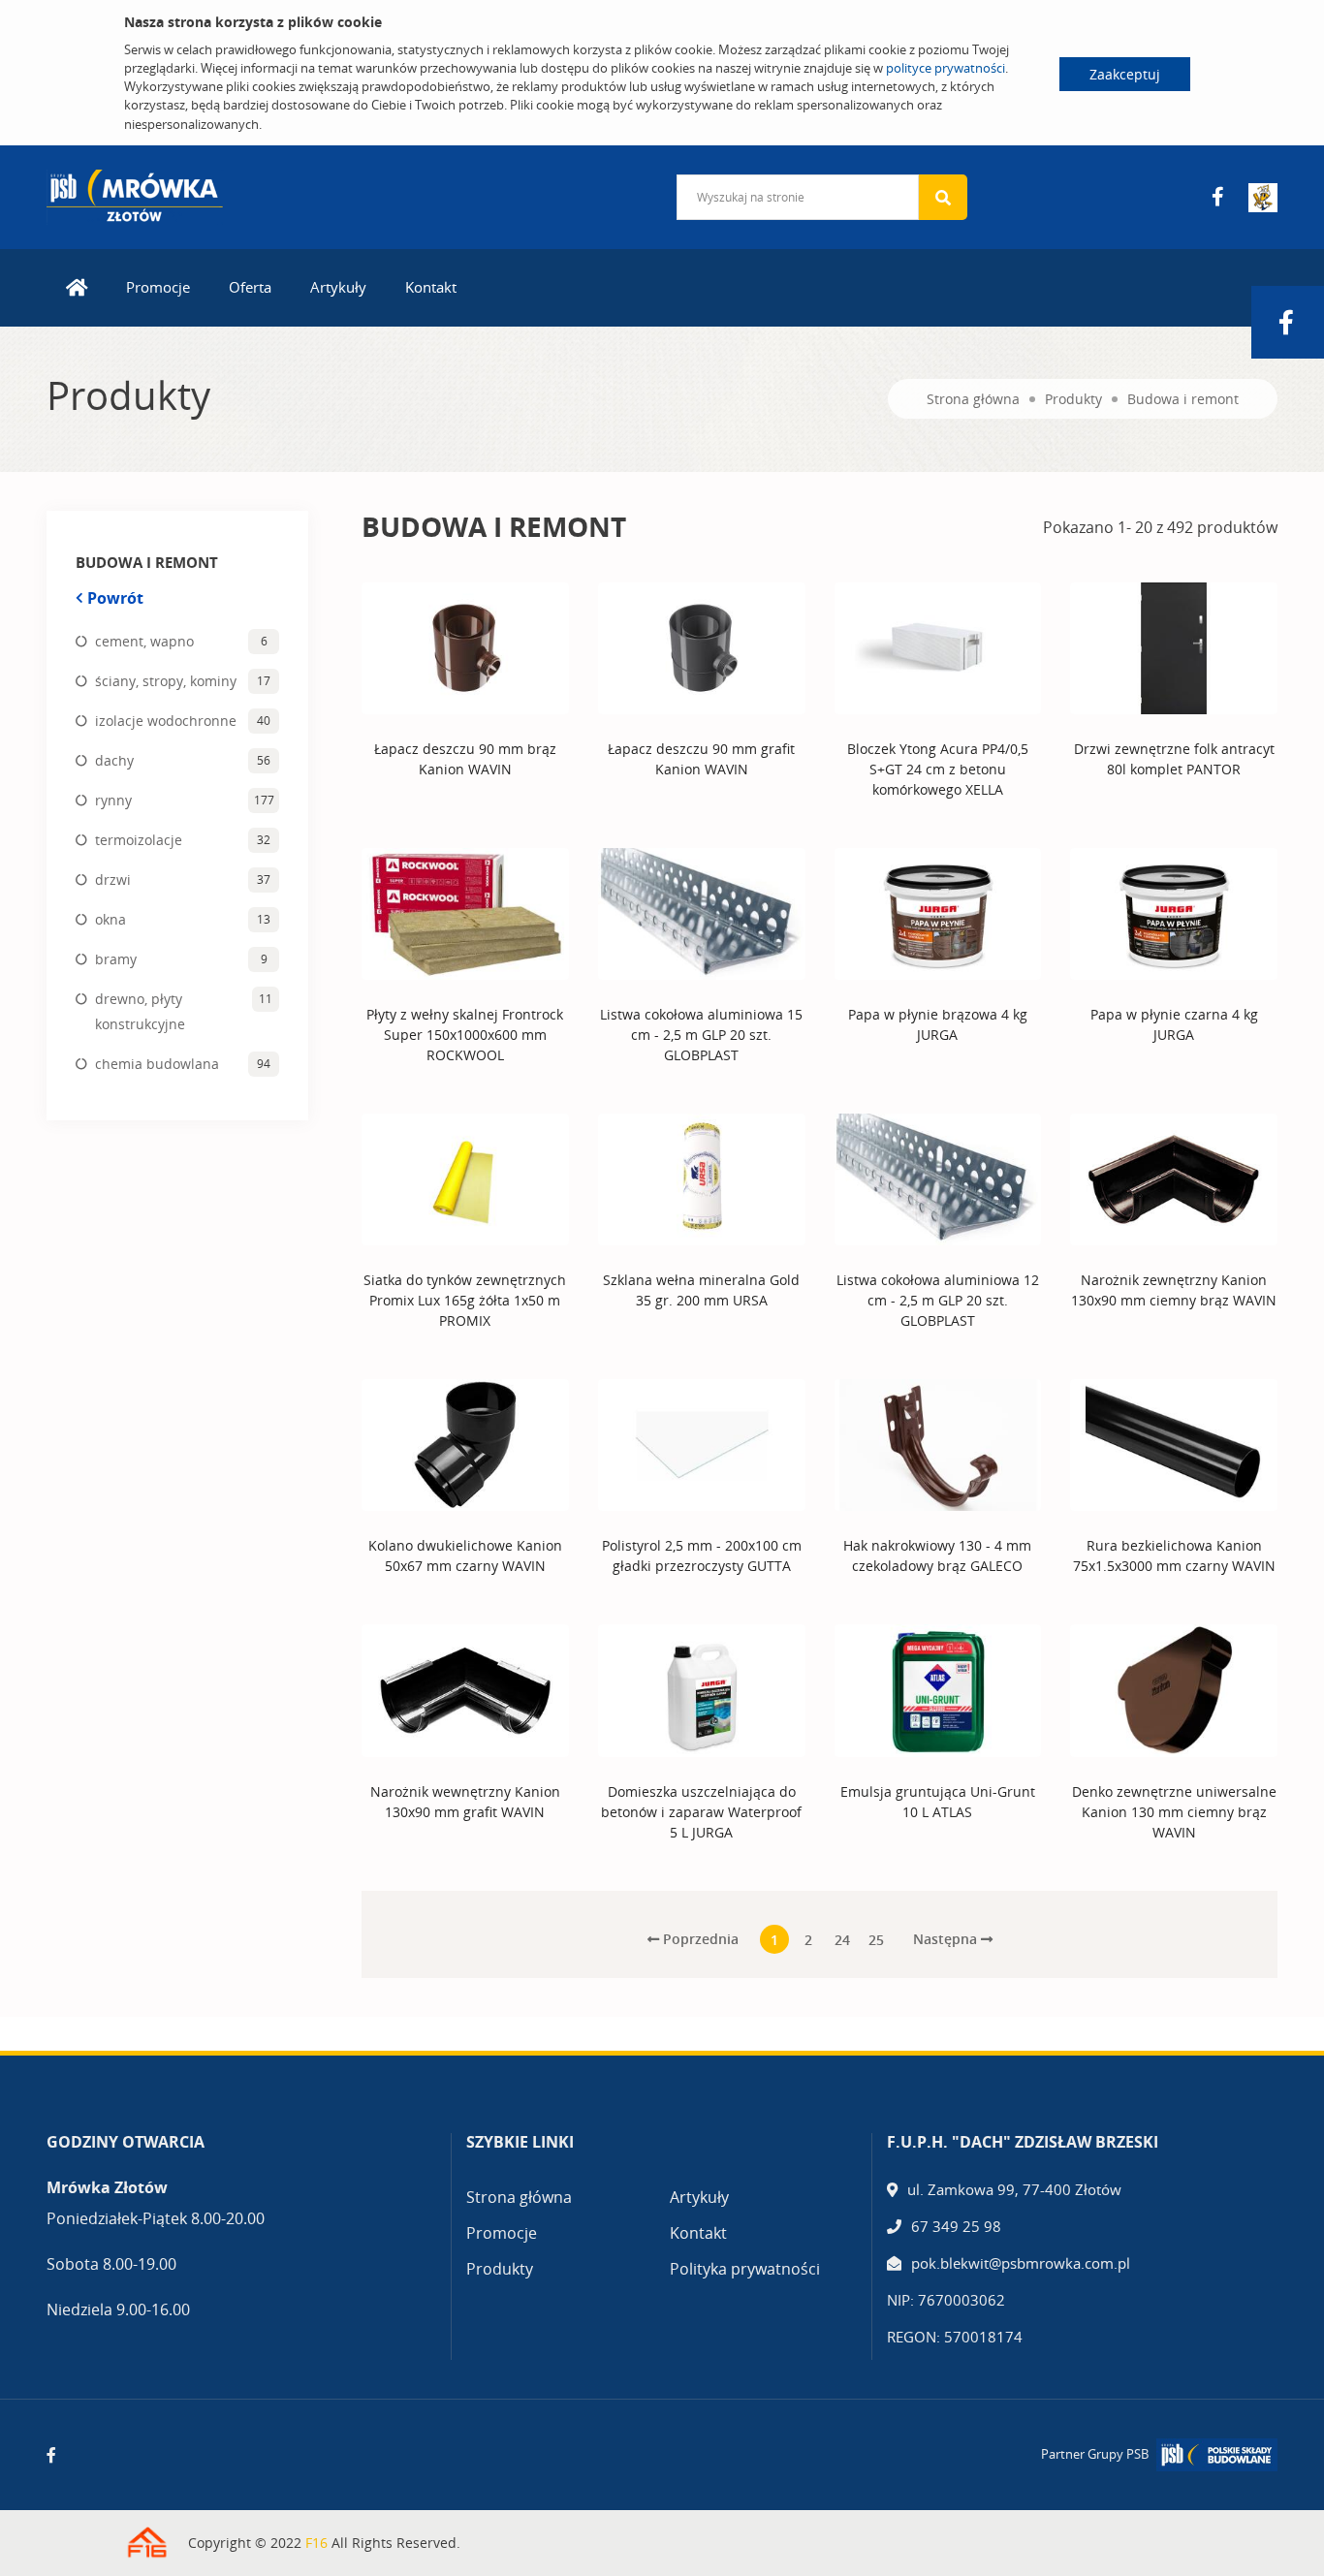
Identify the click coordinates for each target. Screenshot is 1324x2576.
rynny (113, 800)
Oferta (250, 287)
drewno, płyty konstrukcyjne (140, 1011)
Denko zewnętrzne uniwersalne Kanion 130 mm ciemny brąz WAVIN (1174, 1812)
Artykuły (338, 287)
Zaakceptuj (1125, 74)
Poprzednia (699, 1939)
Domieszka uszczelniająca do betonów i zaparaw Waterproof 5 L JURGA (701, 1812)
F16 (316, 2543)
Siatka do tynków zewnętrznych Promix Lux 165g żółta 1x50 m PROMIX (465, 1300)
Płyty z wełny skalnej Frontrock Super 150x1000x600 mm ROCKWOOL (465, 1035)
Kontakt (431, 287)
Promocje (158, 287)
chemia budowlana (157, 1064)
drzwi (113, 880)
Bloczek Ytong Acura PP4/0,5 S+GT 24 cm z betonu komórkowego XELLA (938, 769)
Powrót (115, 598)
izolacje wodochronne (166, 721)
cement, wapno (144, 641)
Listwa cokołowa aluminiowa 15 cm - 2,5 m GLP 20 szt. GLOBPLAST (701, 1035)
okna (110, 919)
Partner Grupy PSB (1095, 2454)
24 (842, 1940)
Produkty (1073, 399)
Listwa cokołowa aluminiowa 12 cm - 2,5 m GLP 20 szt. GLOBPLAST (938, 1300)
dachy (114, 760)
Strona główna (973, 399)
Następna (947, 1939)
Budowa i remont (1183, 399)
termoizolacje (139, 840)
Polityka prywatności (745, 2269)
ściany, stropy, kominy (166, 681)
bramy (116, 959)
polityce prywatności (946, 68)
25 (876, 1940)
